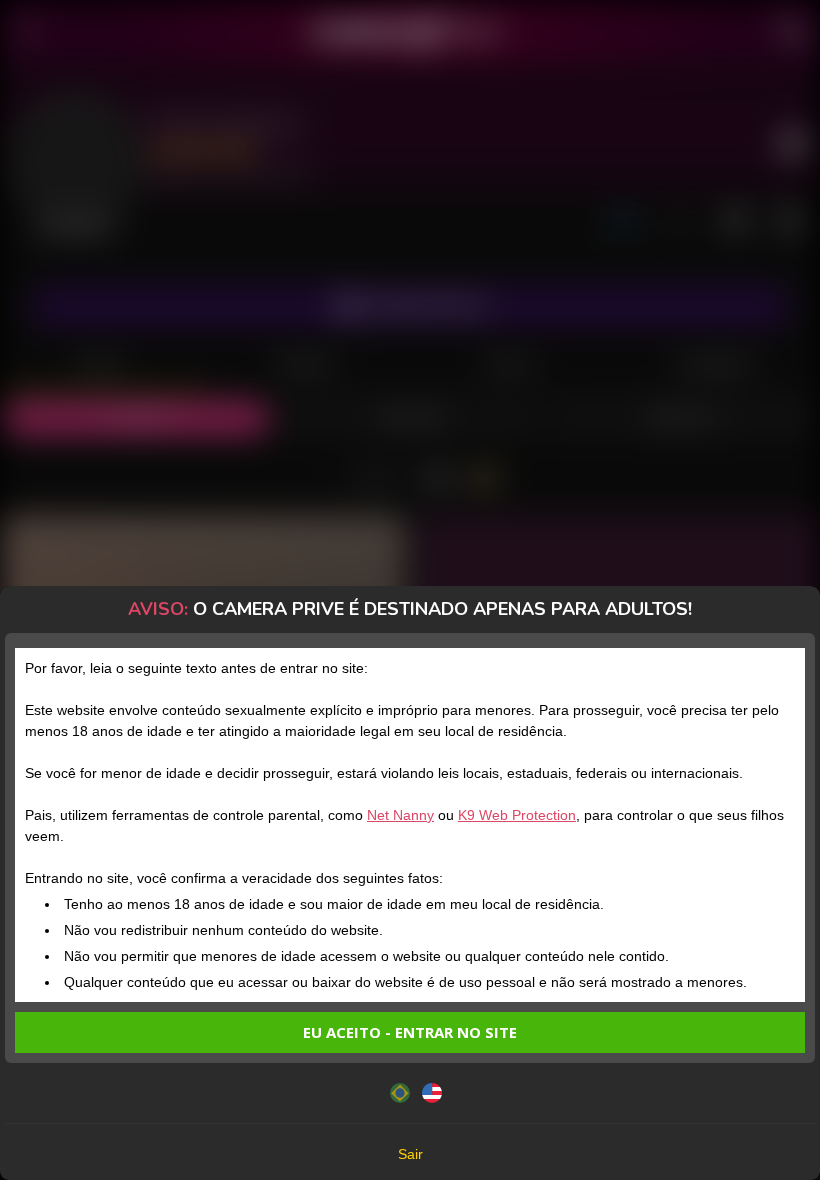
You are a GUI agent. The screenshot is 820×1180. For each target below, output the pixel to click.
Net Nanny (400, 815)
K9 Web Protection (517, 815)
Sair (410, 1154)
